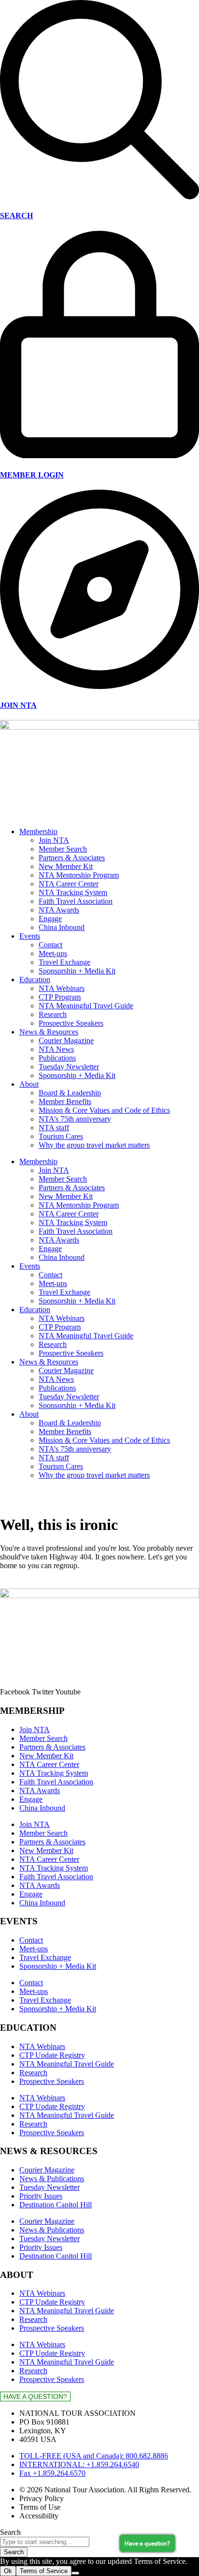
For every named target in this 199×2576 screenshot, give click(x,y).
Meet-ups (53, 953)
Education (35, 980)
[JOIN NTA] (99, 686)
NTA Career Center (69, 884)
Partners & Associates (72, 858)
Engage (50, 919)
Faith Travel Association (76, 901)
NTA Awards (59, 910)
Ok (8, 2571)
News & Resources (49, 1032)
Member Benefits (65, 1101)
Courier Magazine (66, 1041)
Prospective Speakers (71, 1023)
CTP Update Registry (52, 2055)
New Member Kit (66, 866)
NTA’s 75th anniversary (75, 1119)
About (29, 1084)
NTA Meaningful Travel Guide (86, 1006)
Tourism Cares (61, 1136)
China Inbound (62, 927)
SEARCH (16, 216)
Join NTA (54, 840)
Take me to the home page (40, 1584)
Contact (50, 945)
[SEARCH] (99, 197)
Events (30, 936)
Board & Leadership (70, 1093)
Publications (57, 1058)
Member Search (63, 849)
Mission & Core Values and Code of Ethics (104, 1110)
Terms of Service (44, 2571)
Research (53, 1014)
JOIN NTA (18, 705)
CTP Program (60, 997)
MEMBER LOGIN (32, 475)
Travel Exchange (64, 962)
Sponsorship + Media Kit (77, 971)
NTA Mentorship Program (79, 875)
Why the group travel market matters (94, 1145)
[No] (75, 2573)
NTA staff (54, 1128)
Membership (38, 831)
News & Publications (52, 2179)
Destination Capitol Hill (56, 2205)
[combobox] (45, 2542)
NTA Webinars (62, 988)
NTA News (56, 1049)
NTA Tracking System (73, 892)
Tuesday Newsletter (69, 1067)
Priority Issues (41, 2196)
